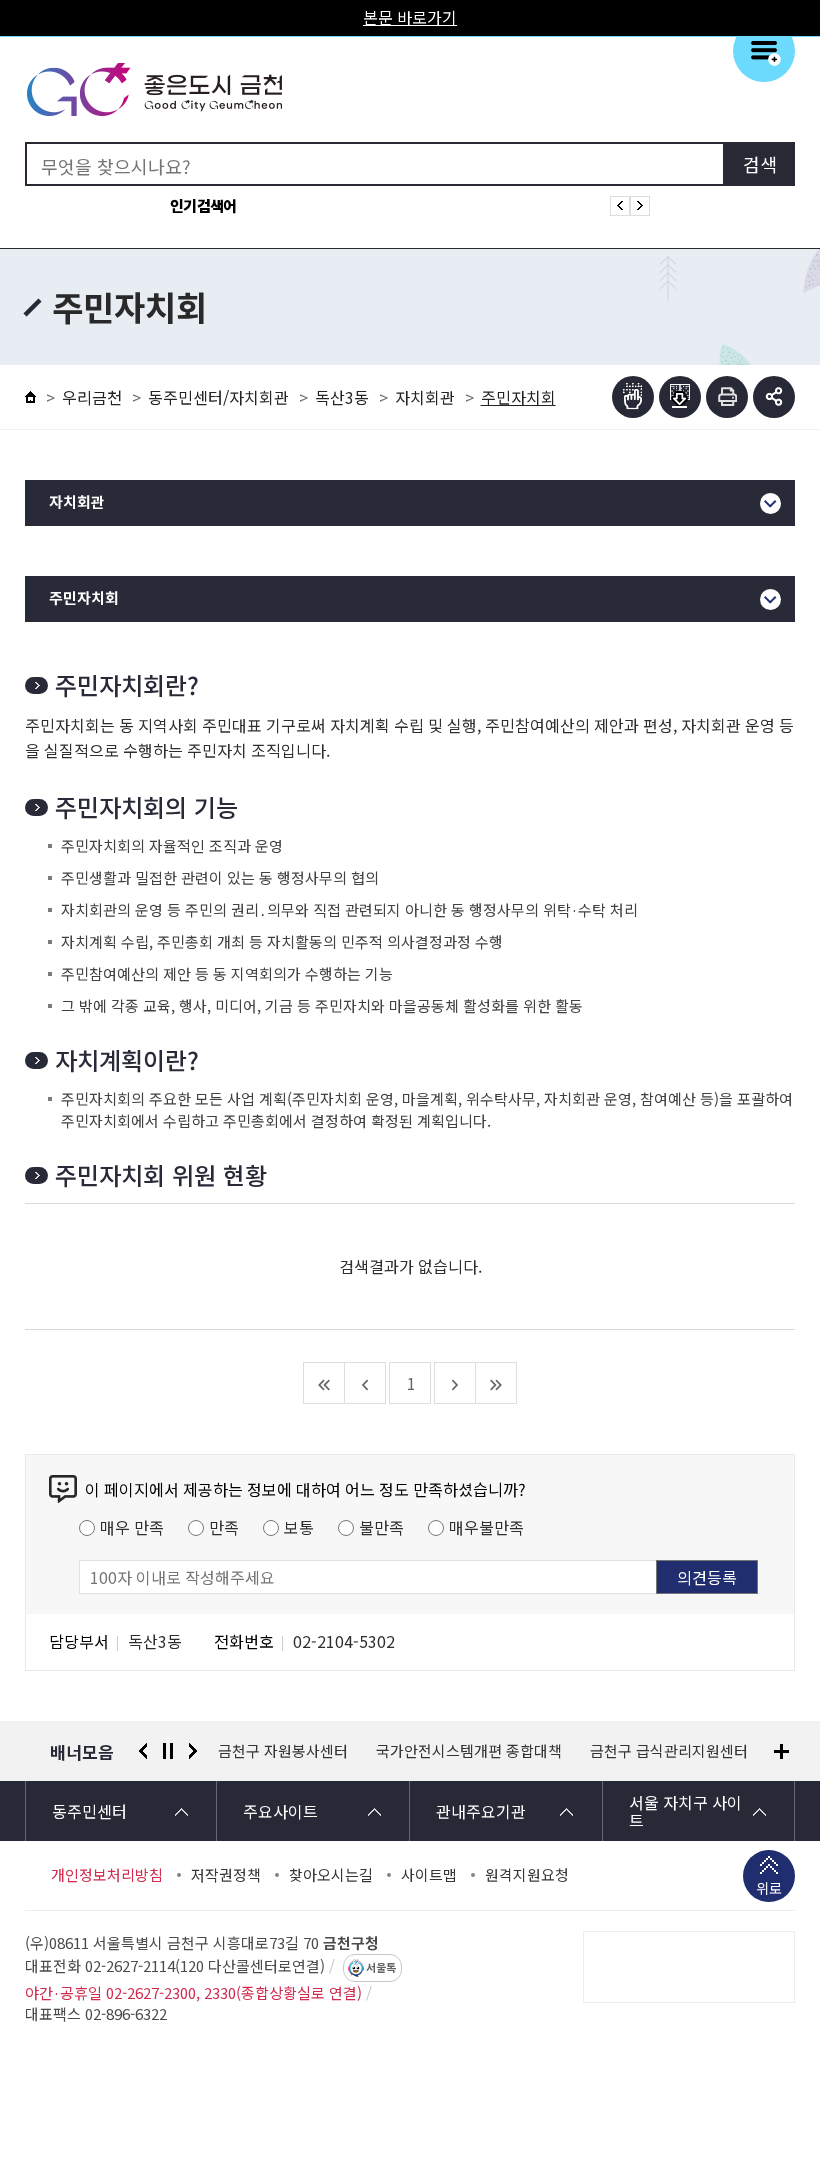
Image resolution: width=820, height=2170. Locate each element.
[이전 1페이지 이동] (365, 1383)
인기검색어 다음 (640, 206)
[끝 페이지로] (496, 1383)
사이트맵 (429, 1875)
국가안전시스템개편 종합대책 (311, 1751)
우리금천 (92, 397)
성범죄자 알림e (666, 1751)
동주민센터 (89, 1811)
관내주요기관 (481, 1811)
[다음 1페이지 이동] (455, 1383)
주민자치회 (84, 598)
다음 (193, 1751)
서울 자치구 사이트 (685, 1811)
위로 (769, 1888)
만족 (224, 1527)
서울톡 (381, 1968)
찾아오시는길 (331, 1875)
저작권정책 (226, 1875)
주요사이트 (280, 1811)
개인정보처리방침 (107, 1875)
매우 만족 (132, 1527)
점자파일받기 (680, 397)
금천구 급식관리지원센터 (511, 1751)
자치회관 (425, 397)
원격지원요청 (527, 1875)
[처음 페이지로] (324, 1383)
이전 (143, 1751)
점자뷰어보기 (633, 397)
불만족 (381, 1527)
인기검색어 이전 (620, 206)
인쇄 (727, 397)
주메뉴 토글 (764, 51)
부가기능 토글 (774, 397)
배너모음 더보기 (781, 1751)
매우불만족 (486, 1527)
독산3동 (342, 397)
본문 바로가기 (410, 17)
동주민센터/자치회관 (218, 397)
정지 (168, 1751)
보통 (299, 1527)
